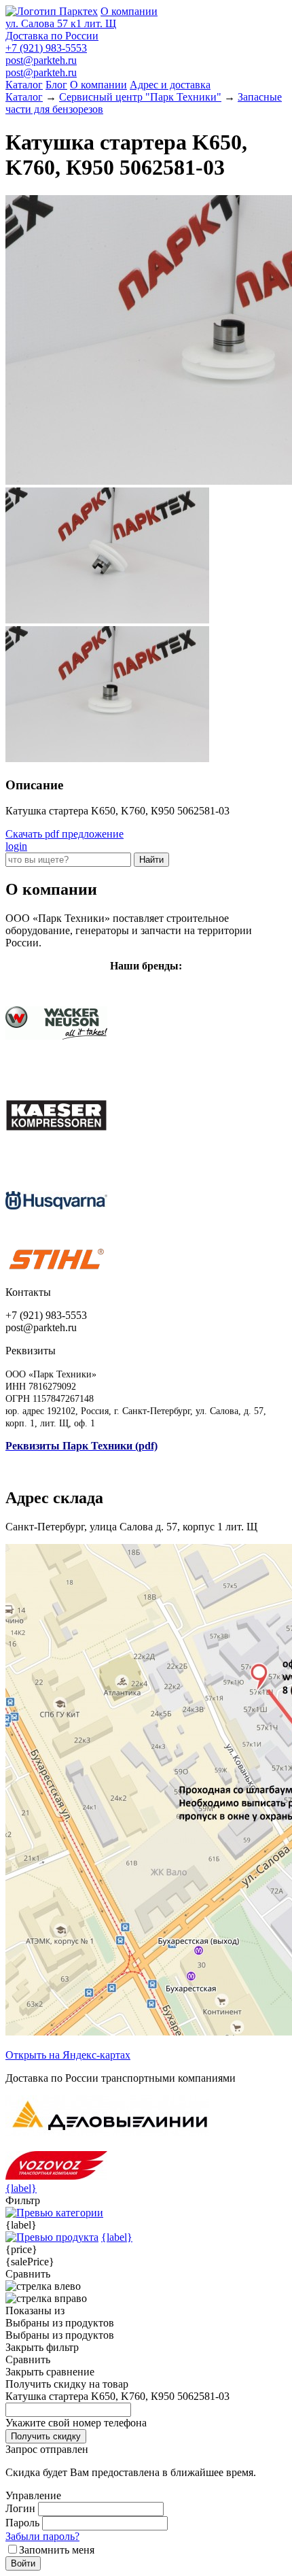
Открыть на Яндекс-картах (68, 2055)
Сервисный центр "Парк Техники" (140, 97)
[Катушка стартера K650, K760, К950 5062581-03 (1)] (107, 620)
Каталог (24, 85)
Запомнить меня (57, 2550)
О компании (129, 11)
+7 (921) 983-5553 (46, 48)
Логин (20, 2508)
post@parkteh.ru (41, 60)
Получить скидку (46, 2436)
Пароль (22, 2523)
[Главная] (52, 11)
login (16, 846)
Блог (56, 85)
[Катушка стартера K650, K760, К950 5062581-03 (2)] (107, 758)
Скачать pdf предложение (65, 834)
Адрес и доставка (170, 85)
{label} (21, 2188)
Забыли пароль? (42, 2536)
